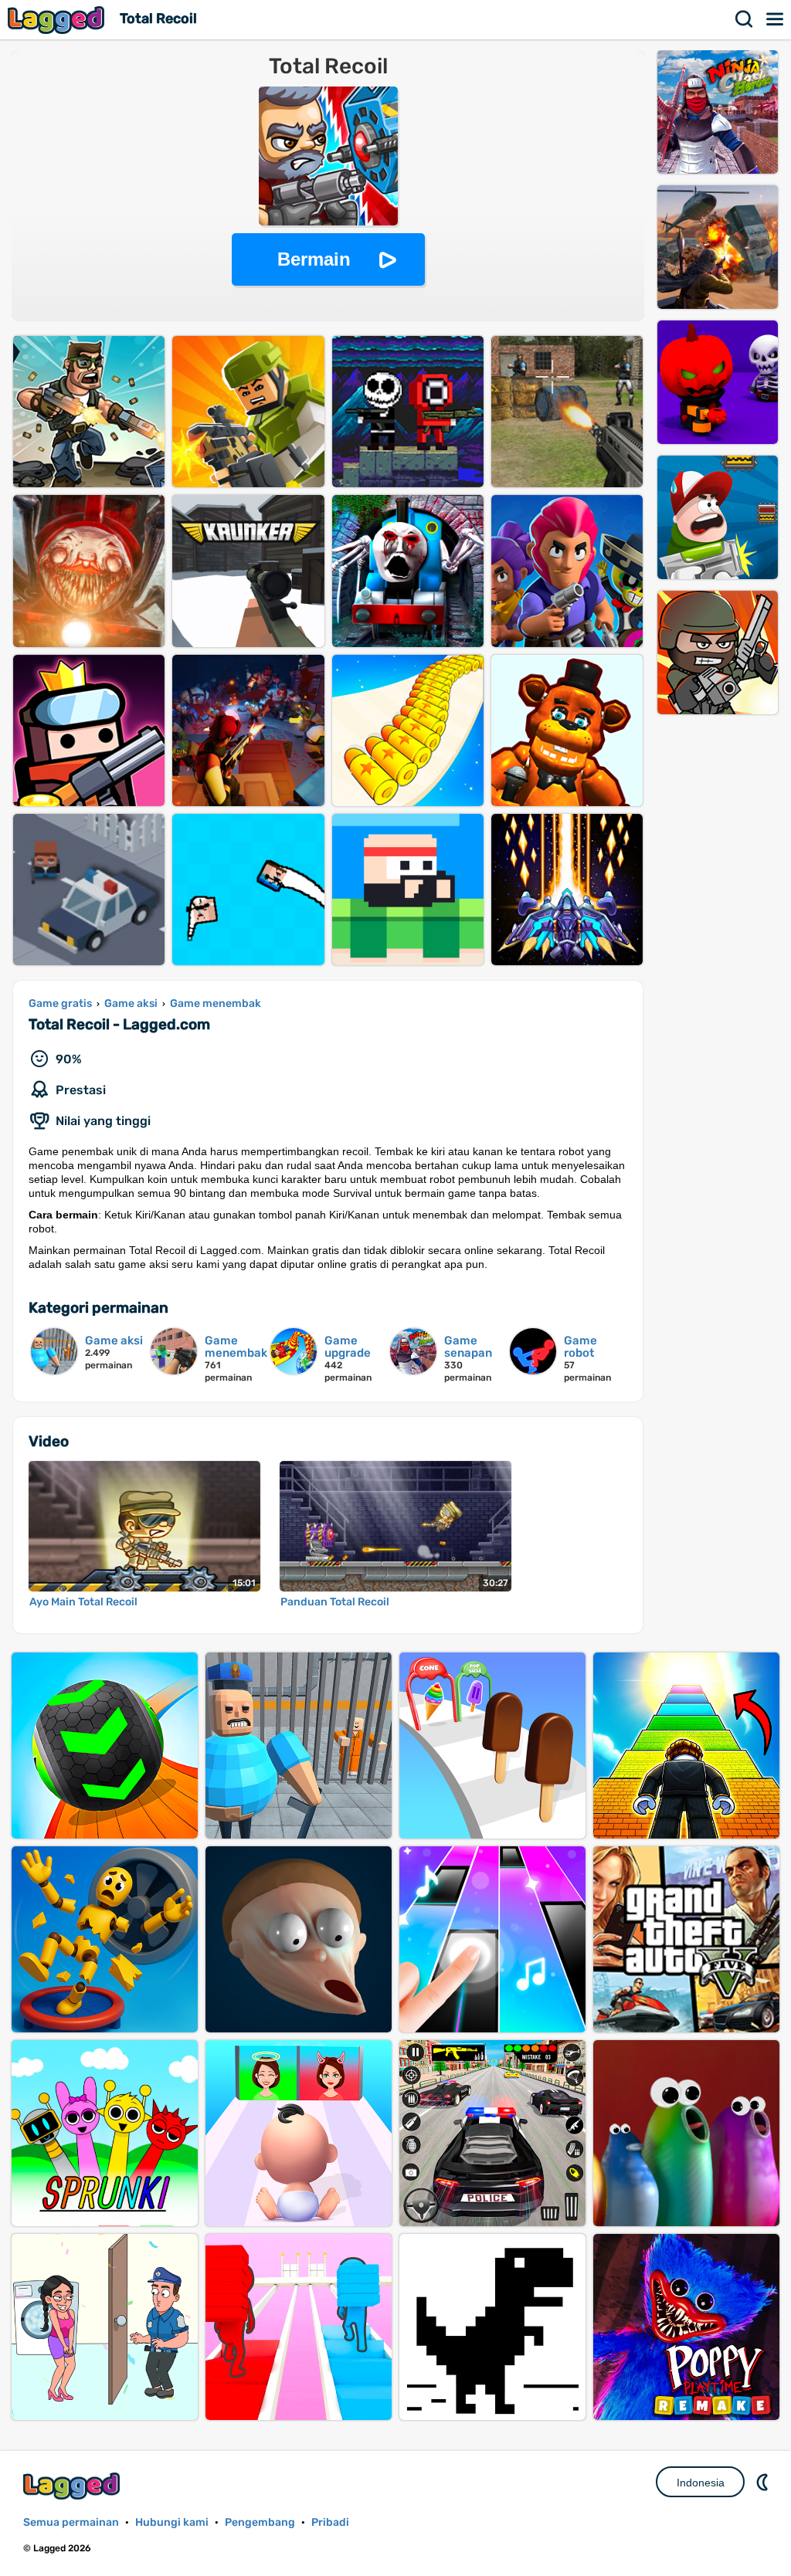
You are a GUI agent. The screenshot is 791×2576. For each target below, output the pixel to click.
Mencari (745, 19)
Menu (776, 19)
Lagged (58, 20)
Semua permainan (71, 2522)
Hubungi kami (172, 2522)
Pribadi (330, 2522)
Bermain (314, 259)
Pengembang (260, 2522)
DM (764, 2482)
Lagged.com (73, 2486)
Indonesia (701, 2483)
